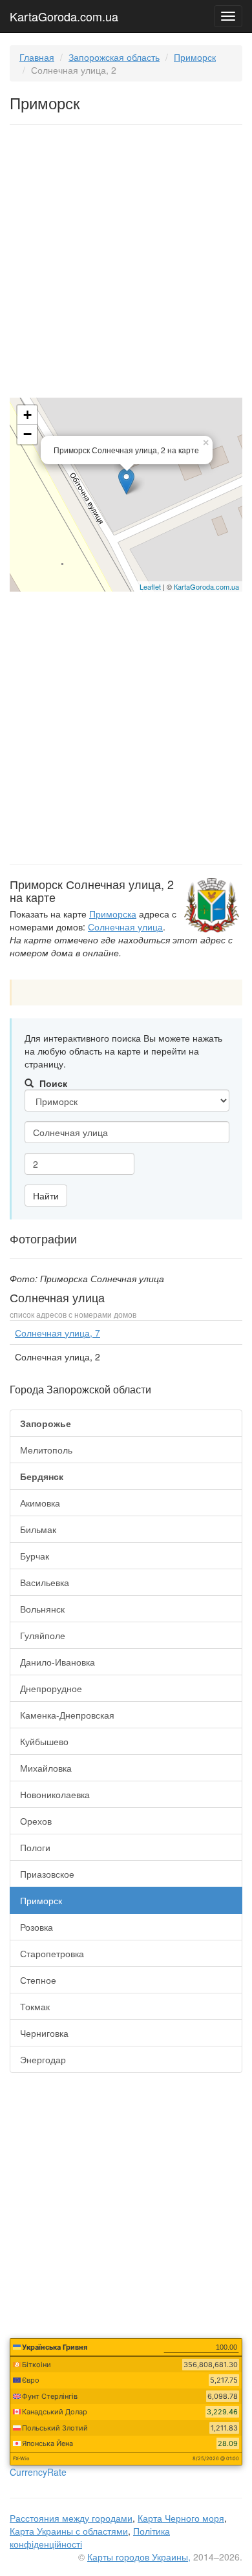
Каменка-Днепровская (67, 1715)
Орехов (36, 1821)
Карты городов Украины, (139, 2557)
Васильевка (45, 1582)
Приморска (113, 914)
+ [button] (27, 415)
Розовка (37, 1927)
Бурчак (35, 1556)
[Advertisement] (126, 264)
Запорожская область (114, 57)
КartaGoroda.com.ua (206, 586)
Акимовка (40, 1503)
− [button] (27, 434)
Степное (38, 1980)
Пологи (35, 1847)
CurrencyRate (38, 2472)
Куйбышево (44, 1741)
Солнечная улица (125, 927)
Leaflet (150, 586)
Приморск (195, 57)
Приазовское (47, 1874)
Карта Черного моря (181, 2518)
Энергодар (43, 2059)
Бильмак (38, 1529)
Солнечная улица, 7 (58, 1333)
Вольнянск (42, 1609)
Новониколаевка (55, 1794)
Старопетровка (52, 1953)
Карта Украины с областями (69, 2531)
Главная (37, 57)
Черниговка (44, 2033)
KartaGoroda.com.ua (64, 14)
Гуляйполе (43, 1635)
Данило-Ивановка (58, 1662)
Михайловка (46, 1768)
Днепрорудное (51, 1688)
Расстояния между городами (71, 2518)
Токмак (35, 2006)
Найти (46, 1196)
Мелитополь (46, 1450)
